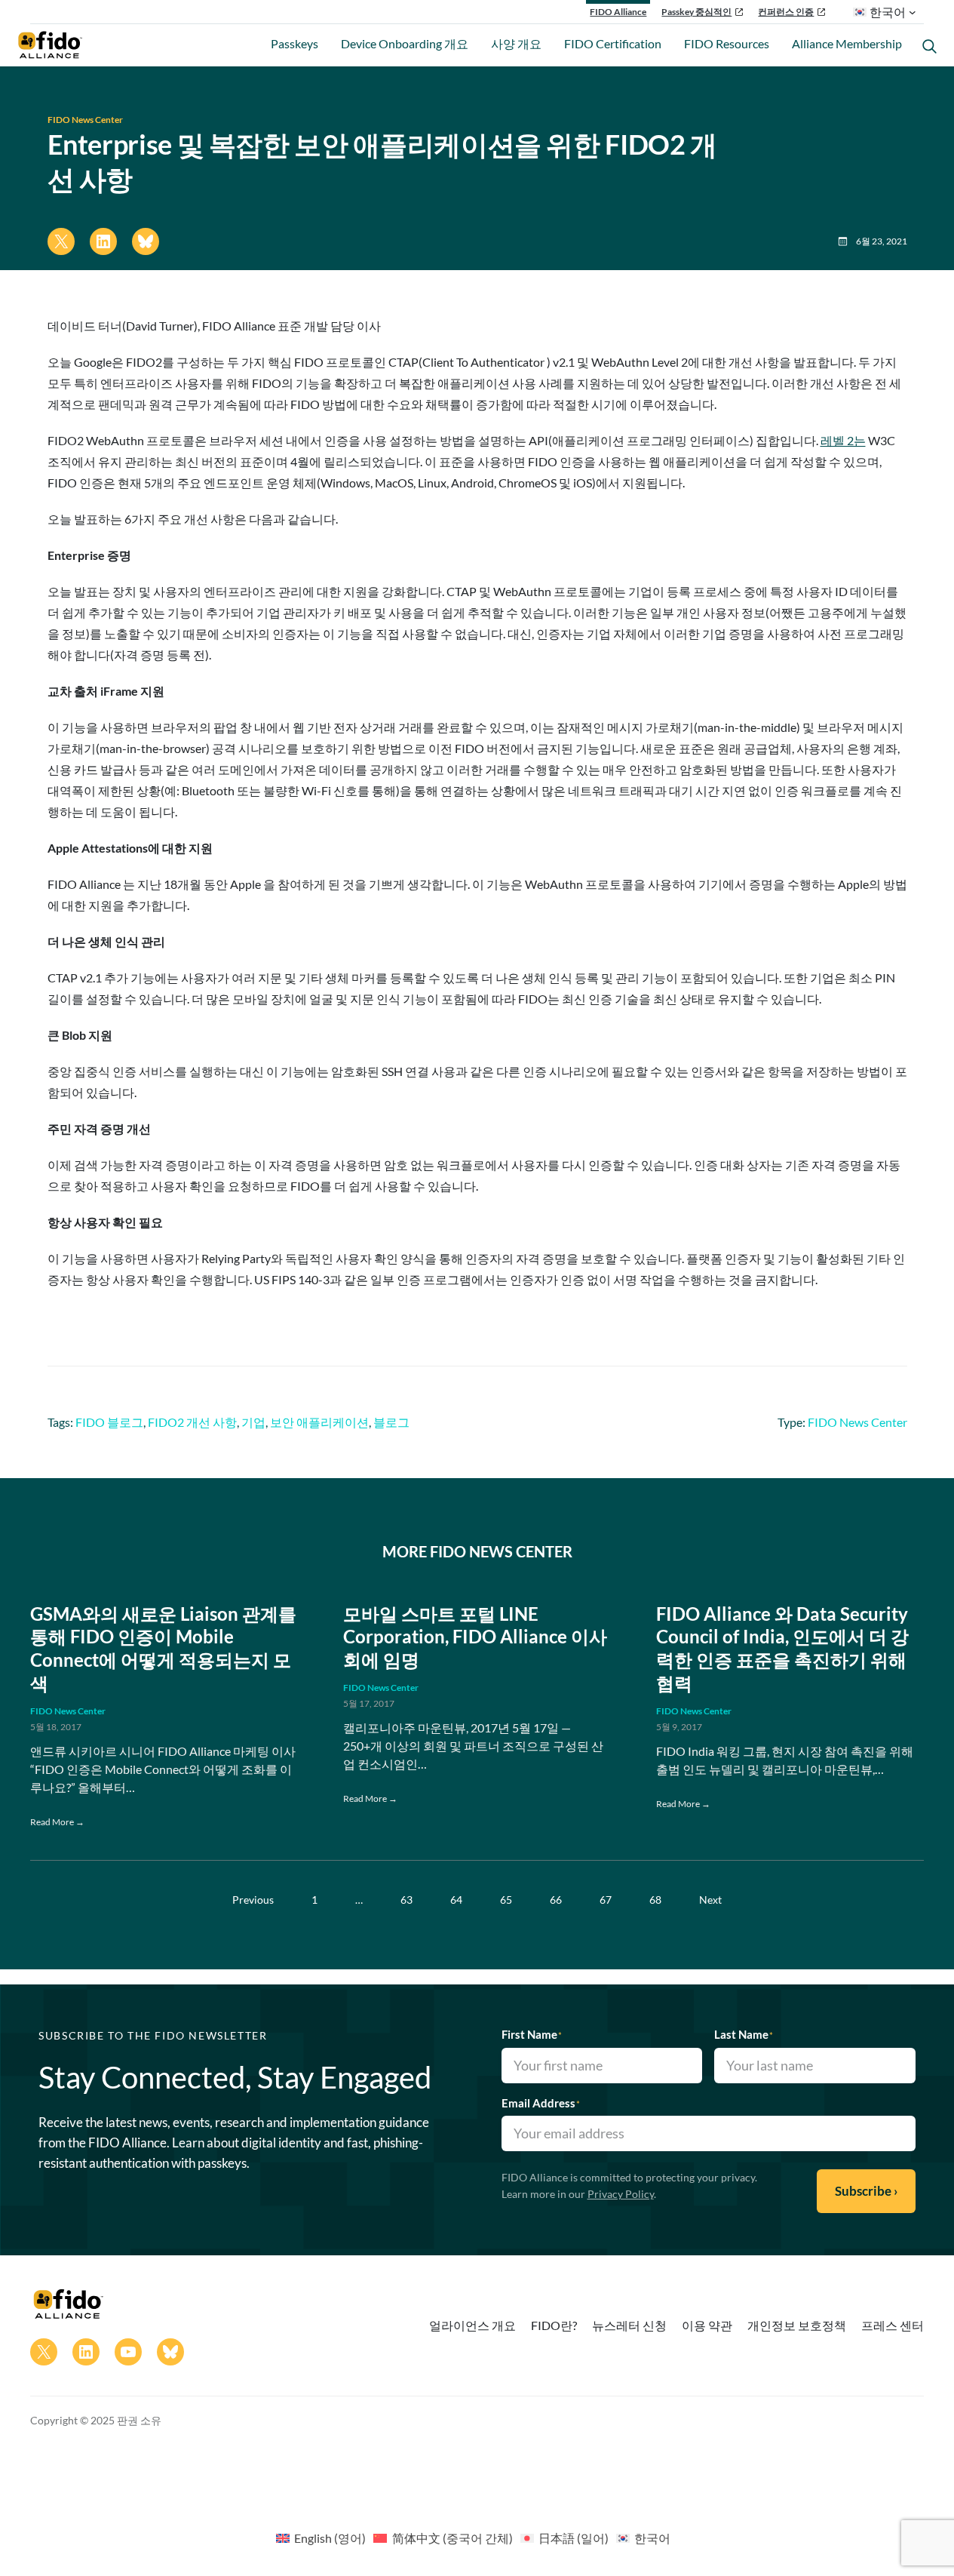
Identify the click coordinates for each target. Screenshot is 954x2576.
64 (456, 1900)
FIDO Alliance (618, 12)
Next (710, 1900)
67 (606, 1900)
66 (556, 1900)
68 (655, 1900)
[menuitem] (321, 2538)
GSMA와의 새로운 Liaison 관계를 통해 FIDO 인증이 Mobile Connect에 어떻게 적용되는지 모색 (163, 1649)
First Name (532, 2034)
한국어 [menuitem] (652, 2538)
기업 (253, 1422)
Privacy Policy (621, 2194)
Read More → (57, 1822)
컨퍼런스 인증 (786, 12)
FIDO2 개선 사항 (192, 1422)
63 (406, 1900)
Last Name (744, 2034)
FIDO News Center (85, 120)
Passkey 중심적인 (696, 12)
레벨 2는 (843, 440)
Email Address (541, 2103)
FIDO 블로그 (109, 1422)
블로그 (391, 1422)
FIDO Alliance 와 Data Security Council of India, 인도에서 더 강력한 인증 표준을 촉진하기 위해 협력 (782, 1649)
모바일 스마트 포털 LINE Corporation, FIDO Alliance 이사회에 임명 (475, 1637)
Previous (253, 1900)
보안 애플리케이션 (319, 1422)
